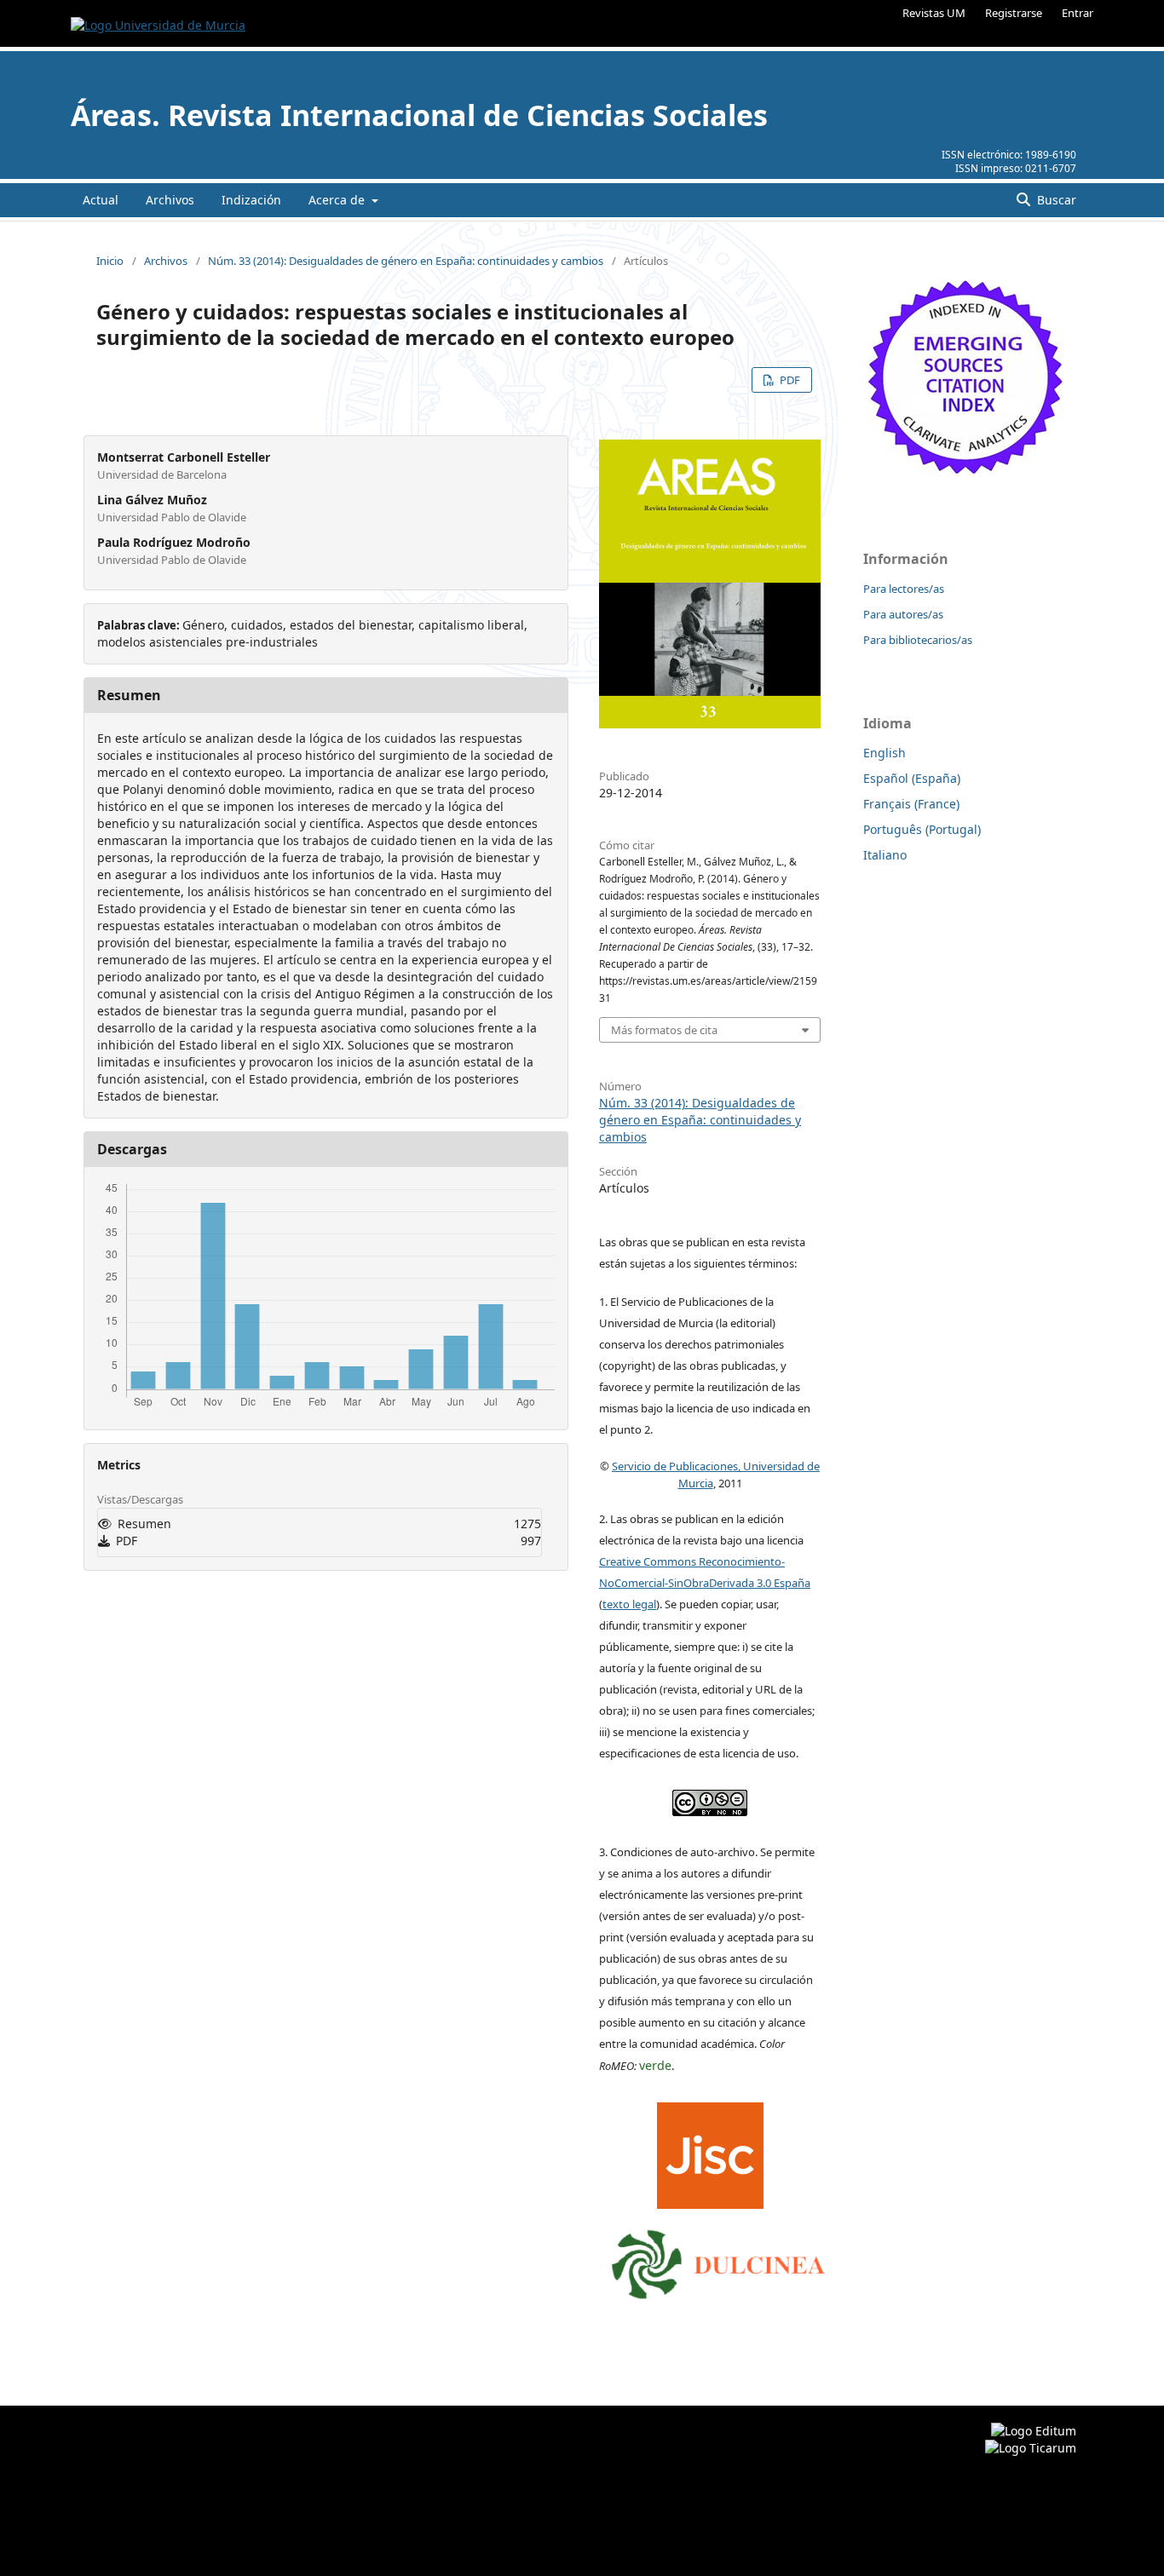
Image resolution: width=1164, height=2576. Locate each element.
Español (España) (912, 778)
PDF (789, 380)
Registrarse (1014, 13)
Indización (251, 200)
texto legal (629, 1604)
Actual (101, 200)
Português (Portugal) (922, 829)
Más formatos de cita (664, 1030)
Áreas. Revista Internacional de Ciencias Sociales (419, 115)
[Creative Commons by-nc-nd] (710, 1799)
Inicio (110, 261)
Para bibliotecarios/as (918, 640)
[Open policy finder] (710, 2152)
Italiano (885, 855)
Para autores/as (903, 614)
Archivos (170, 200)
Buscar (1055, 200)
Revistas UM (934, 13)
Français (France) (911, 804)
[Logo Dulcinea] (718, 2260)
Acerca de (338, 200)
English (885, 753)
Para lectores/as (904, 589)
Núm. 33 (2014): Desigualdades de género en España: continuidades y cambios (406, 261)
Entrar (1078, 13)
